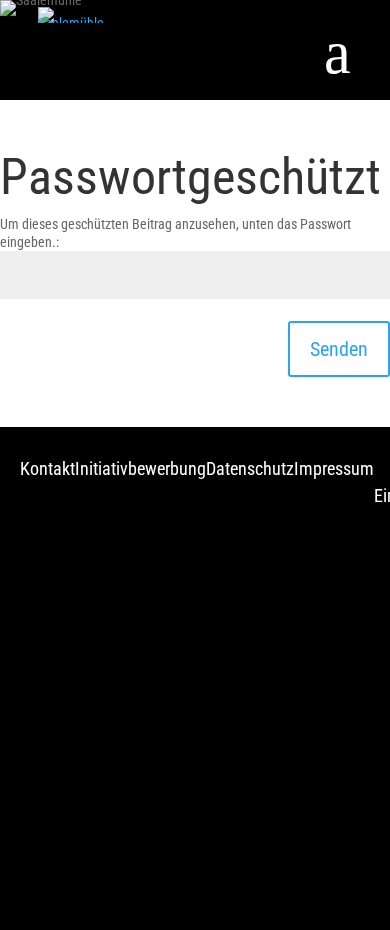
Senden (339, 349)
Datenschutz (250, 468)
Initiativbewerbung (140, 468)
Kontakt (47, 468)
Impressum (334, 468)
